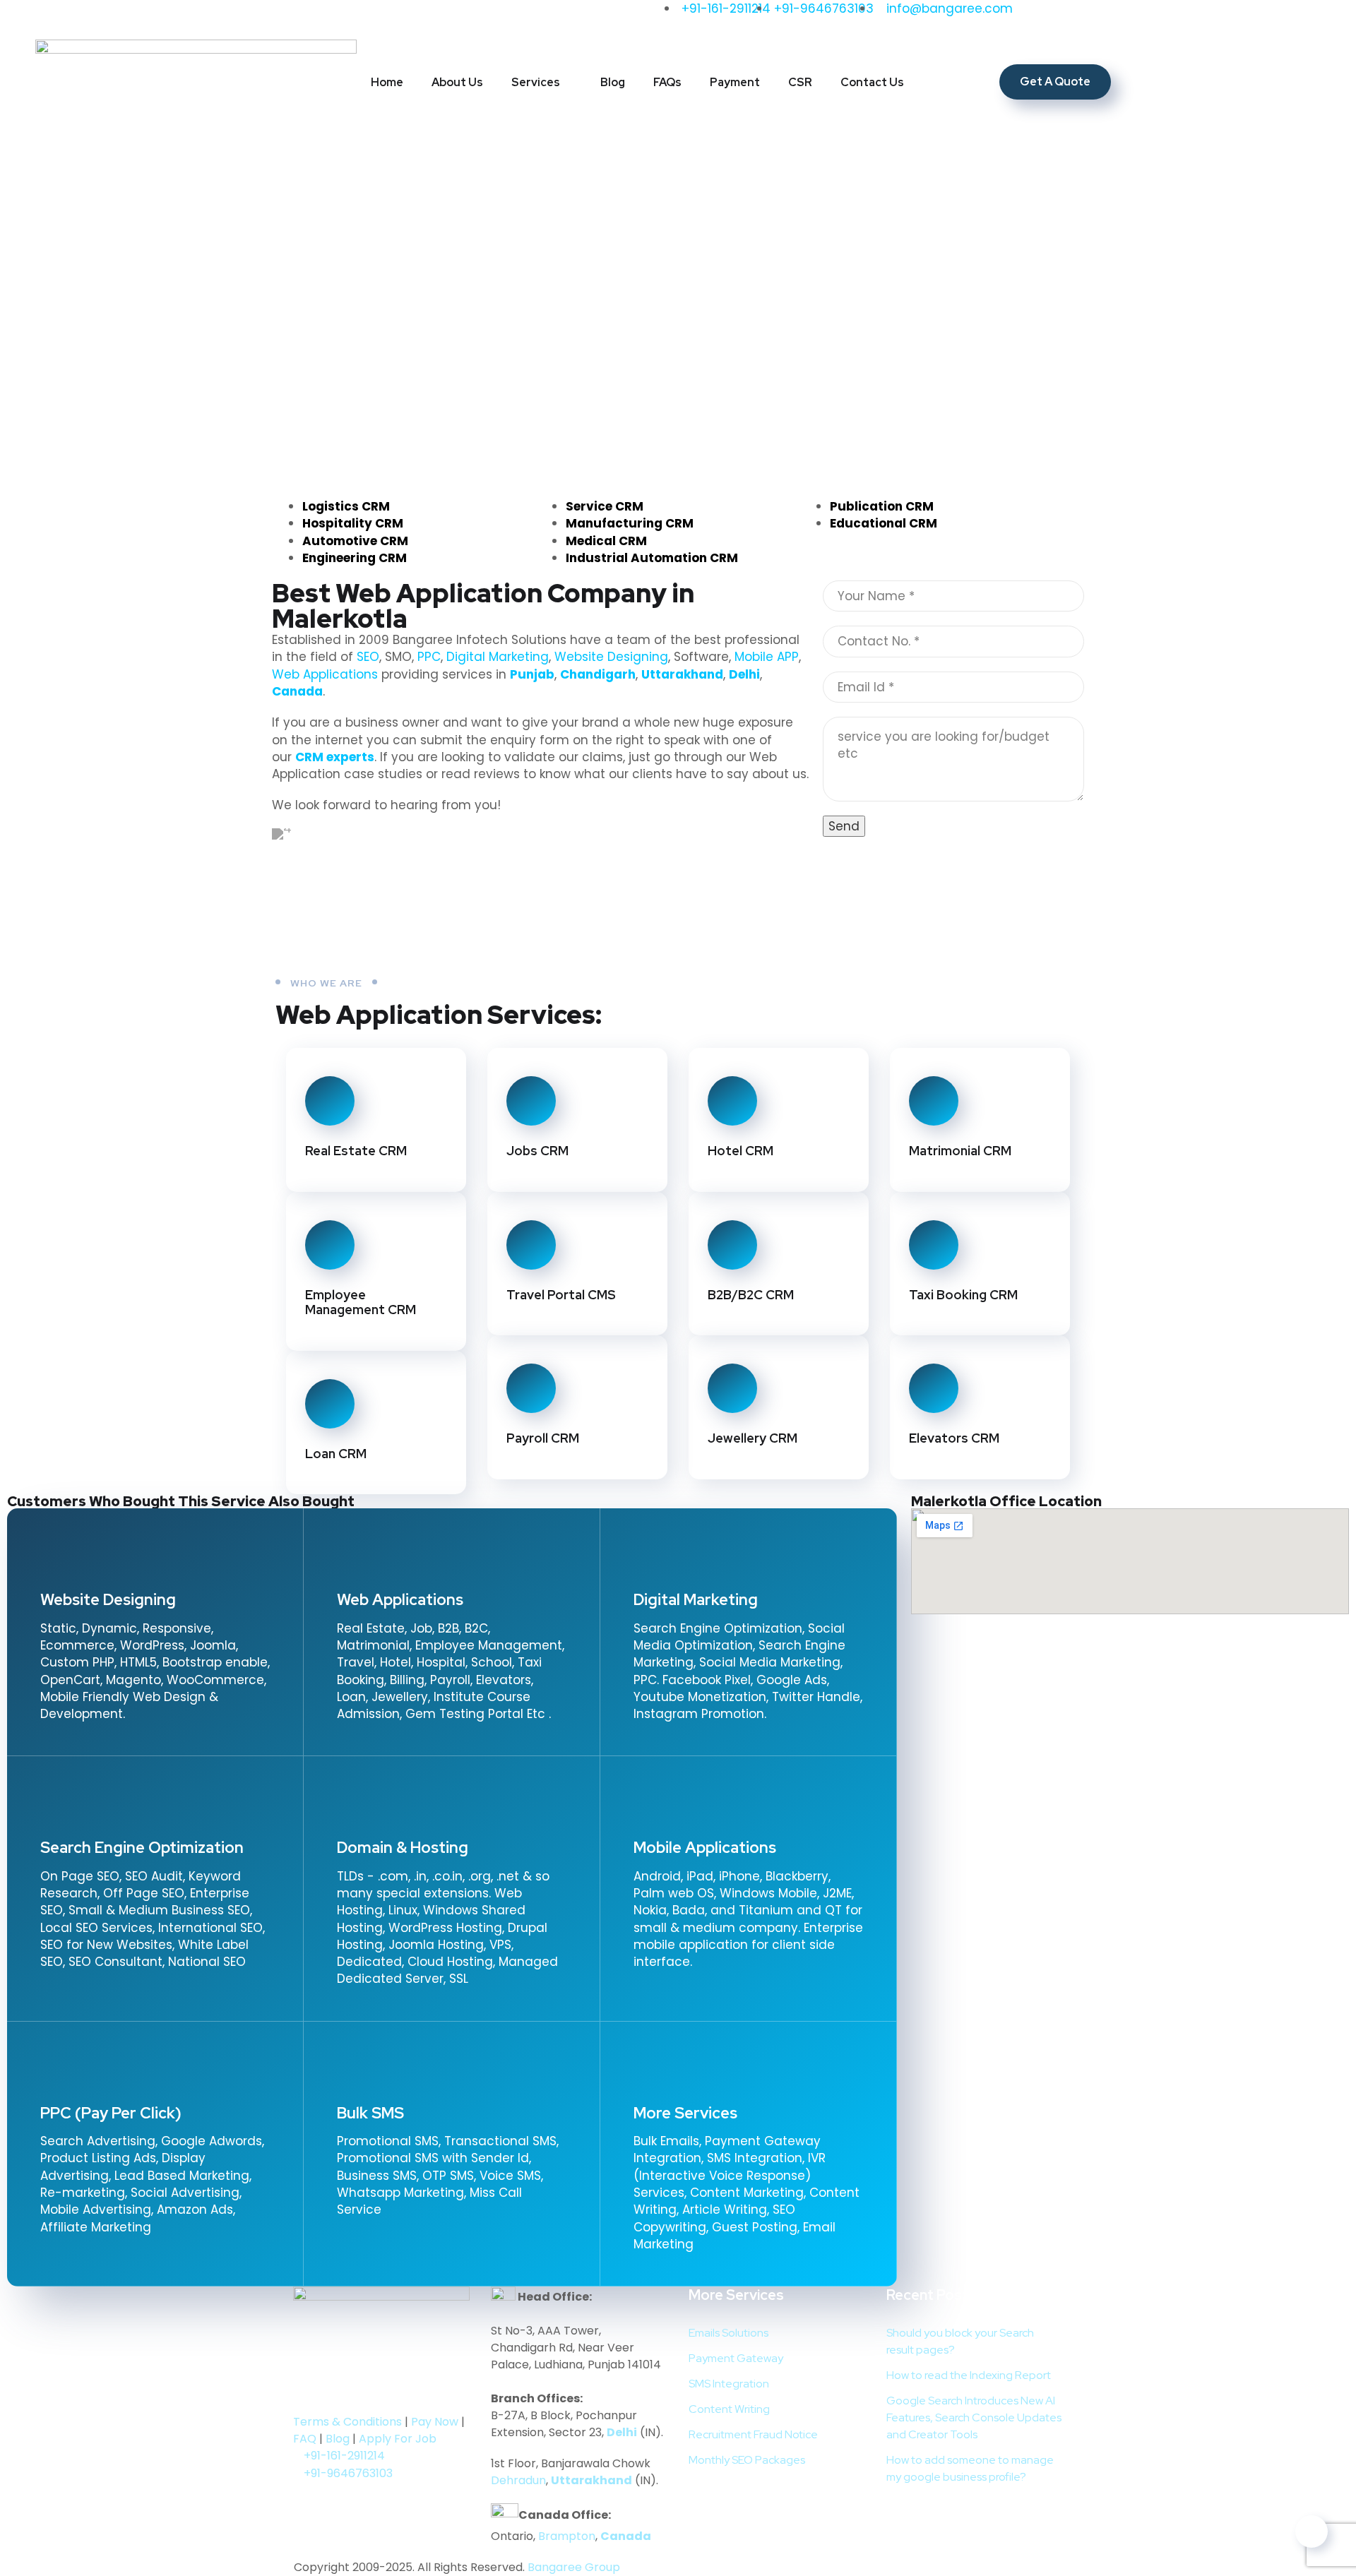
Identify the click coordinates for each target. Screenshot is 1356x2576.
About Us (457, 82)
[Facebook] (290, 952)
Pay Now (435, 2422)
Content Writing (729, 2409)
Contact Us (872, 82)
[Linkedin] (340, 2391)
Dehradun (518, 2480)
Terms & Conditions (347, 2422)
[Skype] (484, 952)
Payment (735, 82)
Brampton (567, 2536)
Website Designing (611, 657)
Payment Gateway (736, 2358)
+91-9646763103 (348, 2473)
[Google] (247, 18)
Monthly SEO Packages (747, 2460)
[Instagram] (169, 18)
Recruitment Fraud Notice (753, 2434)
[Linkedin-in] (131, 18)
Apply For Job (398, 2439)
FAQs (667, 82)
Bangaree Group (574, 2567)
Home (387, 82)
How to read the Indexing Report (969, 2375)
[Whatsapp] (286, 18)
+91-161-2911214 (344, 2456)
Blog (613, 82)
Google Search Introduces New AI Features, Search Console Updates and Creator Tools (974, 2417)
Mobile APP (767, 657)
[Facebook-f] (92, 18)
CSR (800, 82)
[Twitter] (53, 18)
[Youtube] (208, 18)
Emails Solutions (728, 2333)
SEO (368, 657)
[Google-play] (311, 2391)
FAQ (305, 2439)
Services (536, 82)
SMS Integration (729, 2384)
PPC (429, 657)
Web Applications (325, 674)
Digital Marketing (498, 657)
